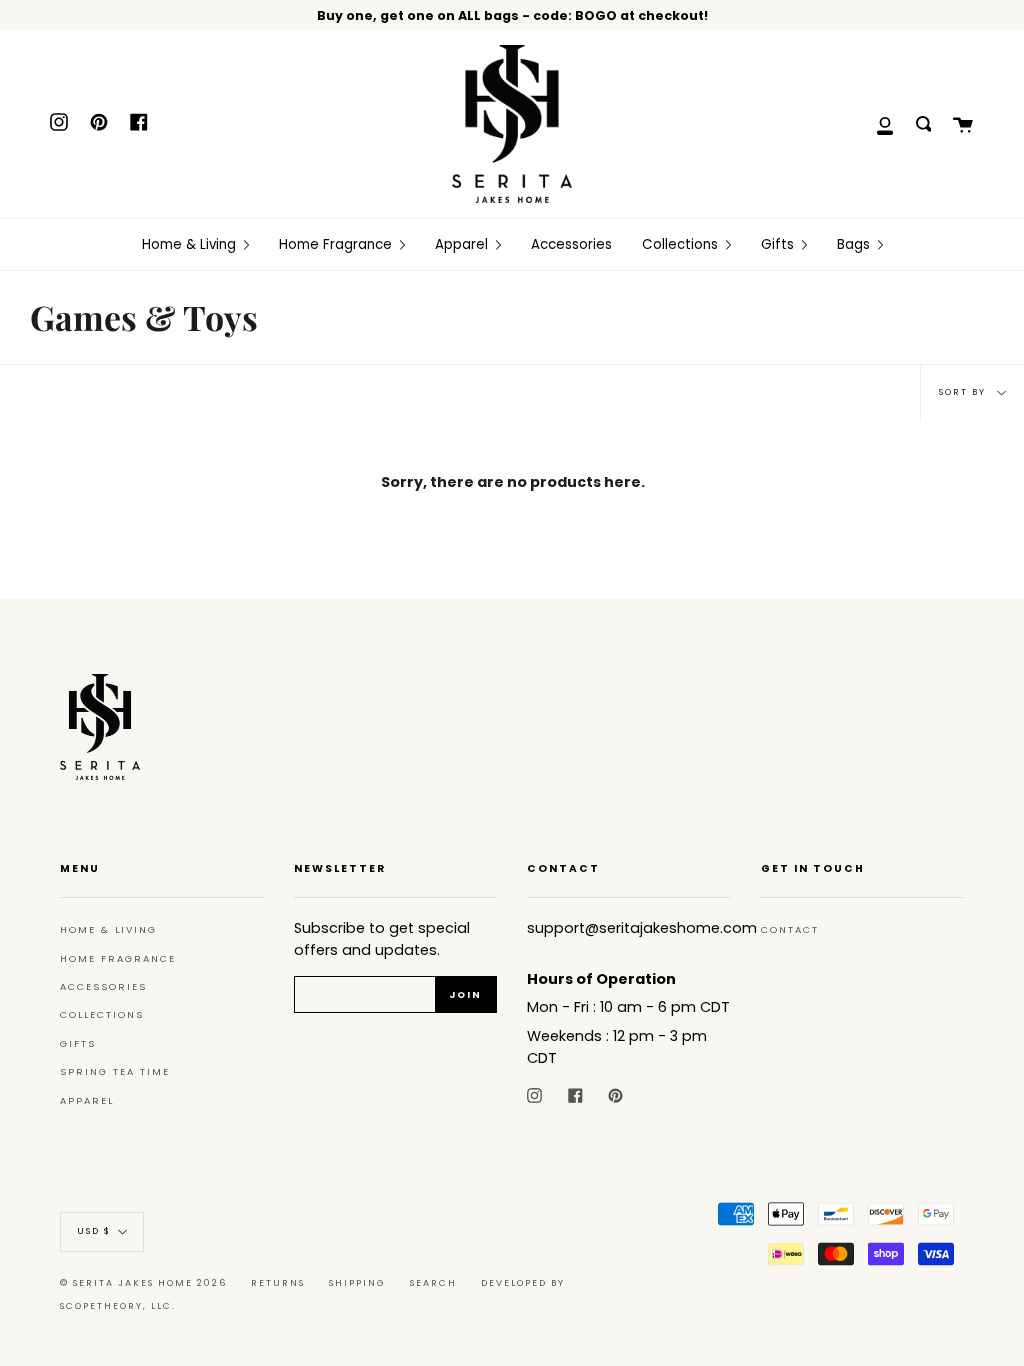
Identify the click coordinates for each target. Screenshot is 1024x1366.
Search (433, 1283)
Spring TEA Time (115, 1071)
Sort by (964, 392)
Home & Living (108, 929)
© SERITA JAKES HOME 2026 (143, 1283)
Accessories (103, 986)
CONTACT (790, 929)
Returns (278, 1283)
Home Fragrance (118, 958)
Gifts (78, 1043)
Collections (102, 1014)
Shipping (357, 1283)
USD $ (94, 1231)
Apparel (87, 1100)
